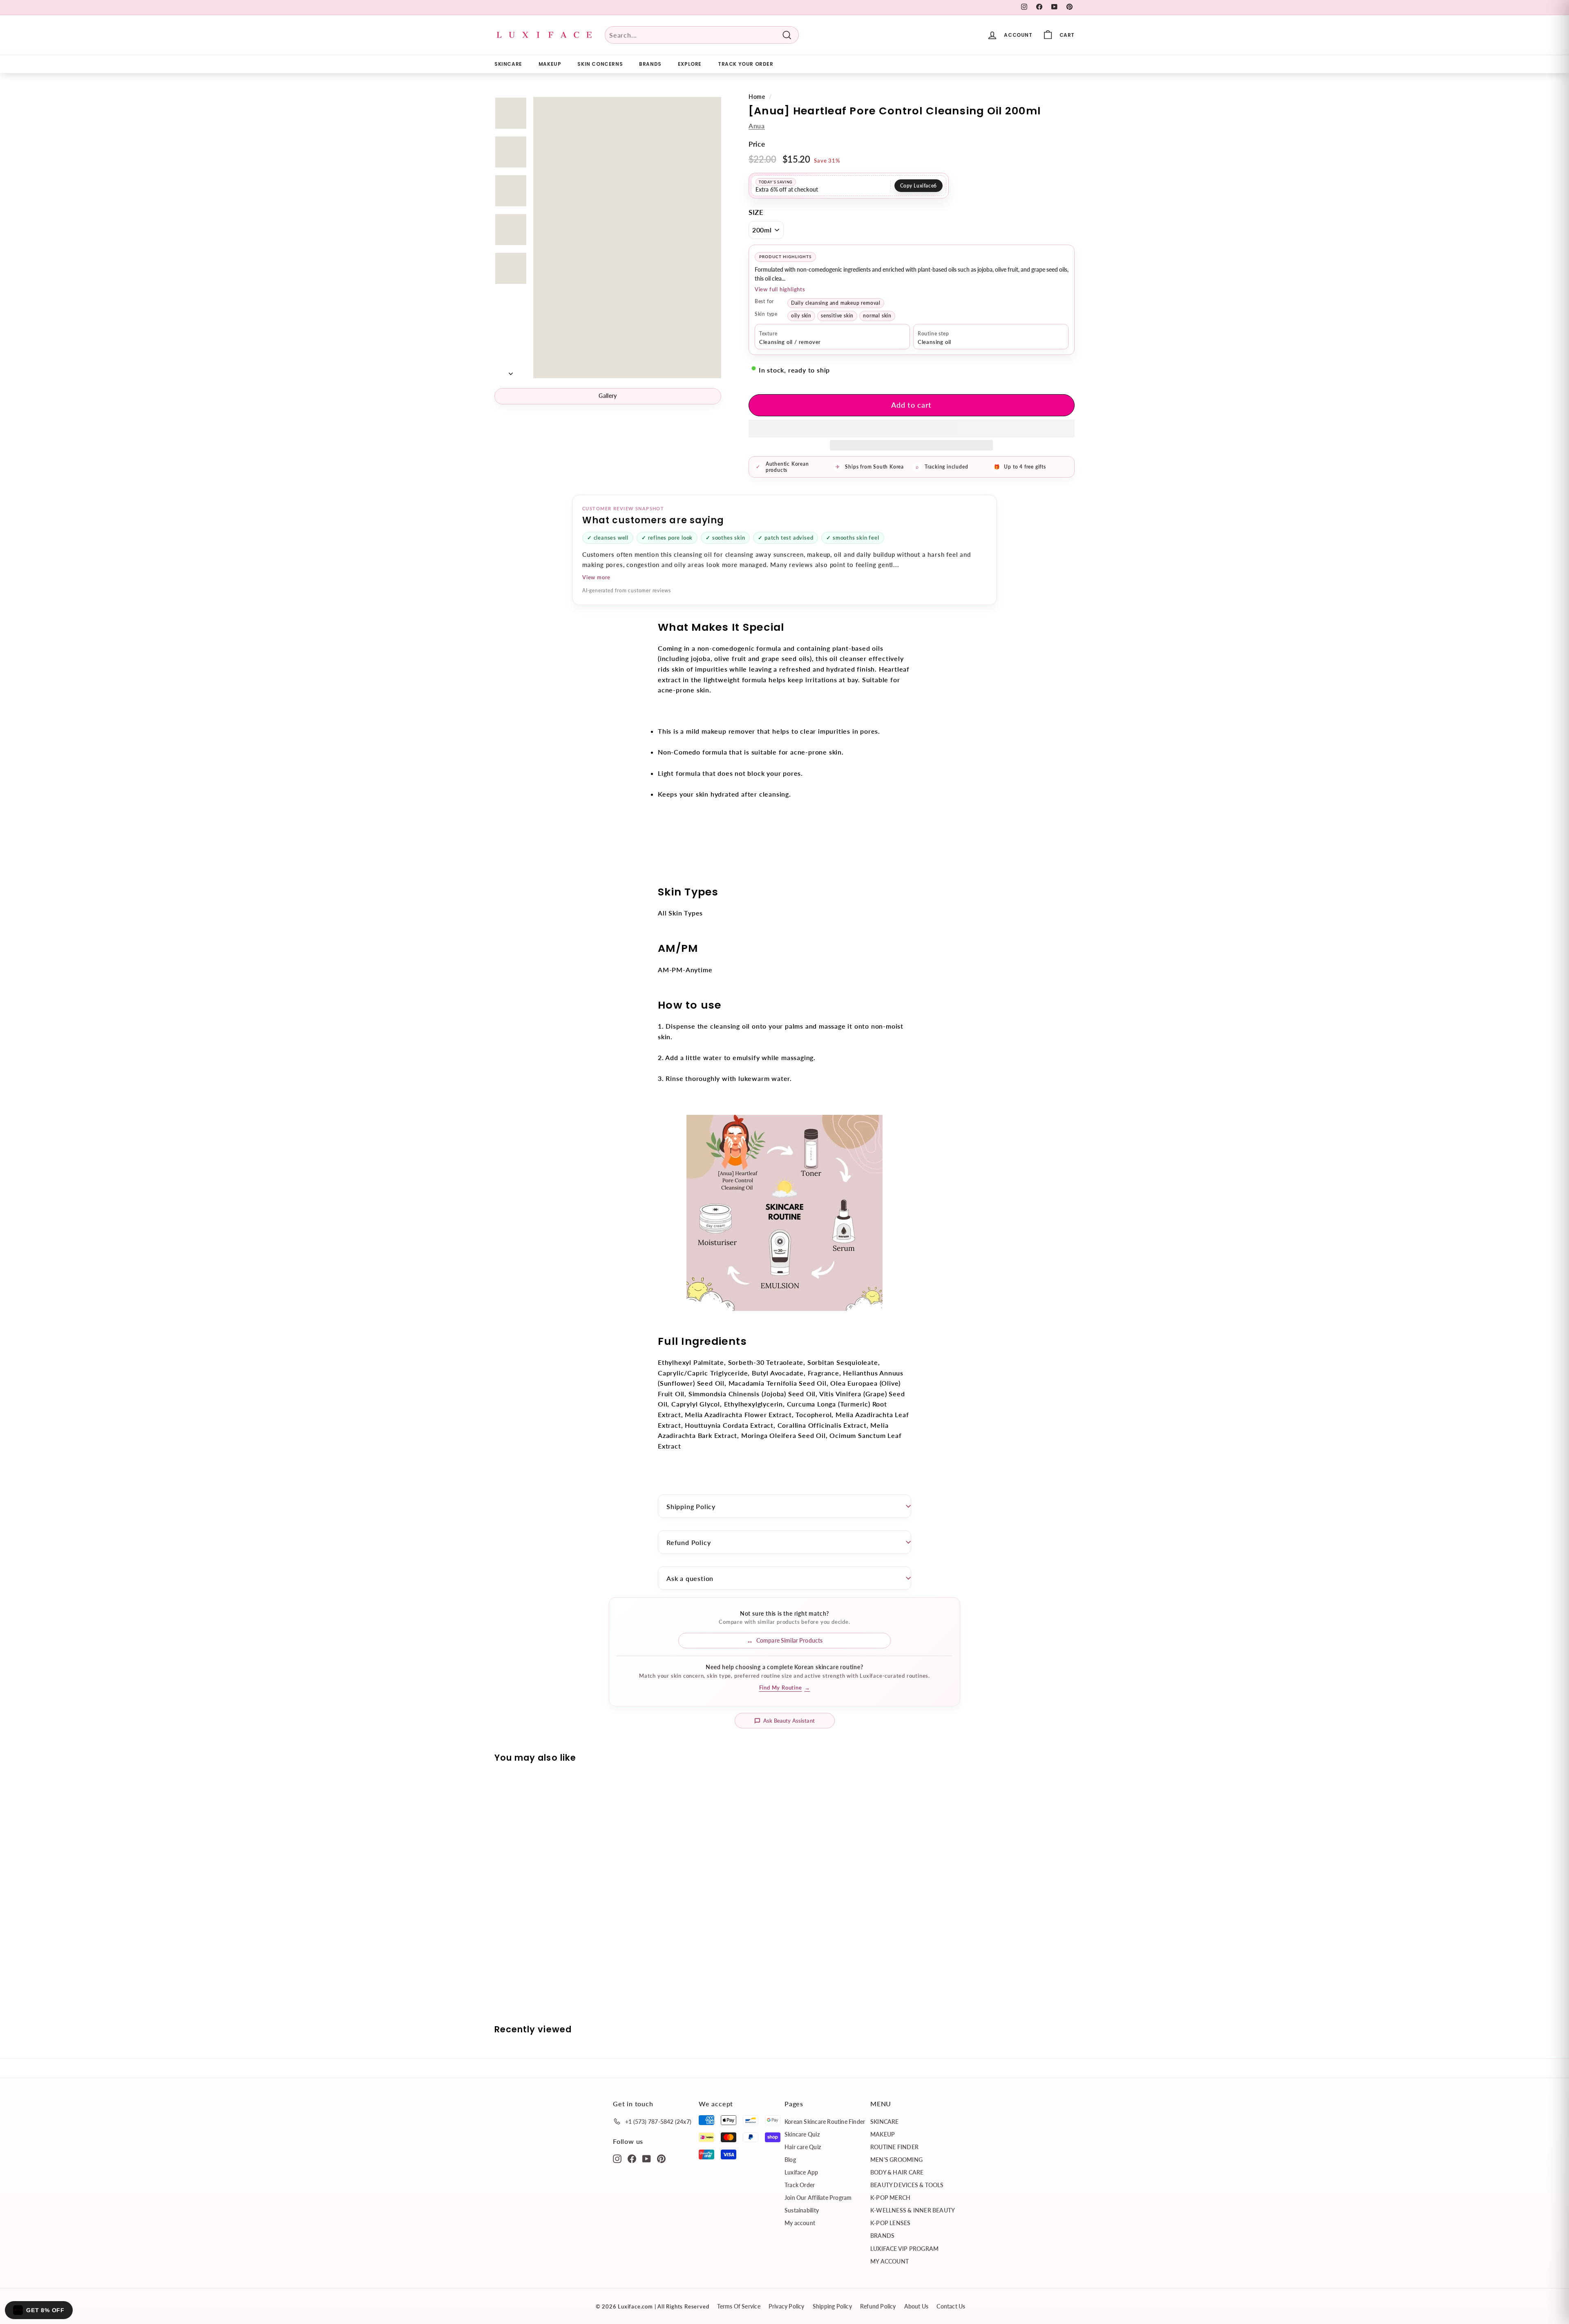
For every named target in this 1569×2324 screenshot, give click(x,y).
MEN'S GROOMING (896, 2160)
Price (757, 144)
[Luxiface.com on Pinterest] (661, 2158)
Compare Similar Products (789, 1640)
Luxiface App (801, 2172)
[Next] (511, 371)
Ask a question (690, 1578)
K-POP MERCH (890, 2198)
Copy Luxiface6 (919, 186)
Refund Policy (688, 1542)
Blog (790, 2160)
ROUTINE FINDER (894, 2147)
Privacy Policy (787, 2306)
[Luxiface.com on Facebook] (632, 2158)
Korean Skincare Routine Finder (825, 2122)
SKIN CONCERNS (600, 64)
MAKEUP (550, 64)
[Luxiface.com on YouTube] (647, 2158)
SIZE (756, 212)
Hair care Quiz (803, 2147)
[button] (912, 429)
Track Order (800, 2185)
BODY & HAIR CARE (897, 2172)
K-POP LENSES (891, 2223)
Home (757, 97)
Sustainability (802, 2210)
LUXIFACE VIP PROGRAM (904, 2249)
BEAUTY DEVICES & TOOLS (907, 2185)
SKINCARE (508, 64)
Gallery (608, 396)
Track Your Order (746, 64)
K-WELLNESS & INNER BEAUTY (913, 2210)
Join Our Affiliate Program (818, 2198)
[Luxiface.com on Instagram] (617, 2158)
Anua (757, 126)
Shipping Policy (691, 1506)
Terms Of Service (739, 2306)
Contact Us (951, 2306)
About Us (916, 2306)
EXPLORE (690, 64)
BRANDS (650, 64)
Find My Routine (785, 1688)
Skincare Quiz (802, 2134)
